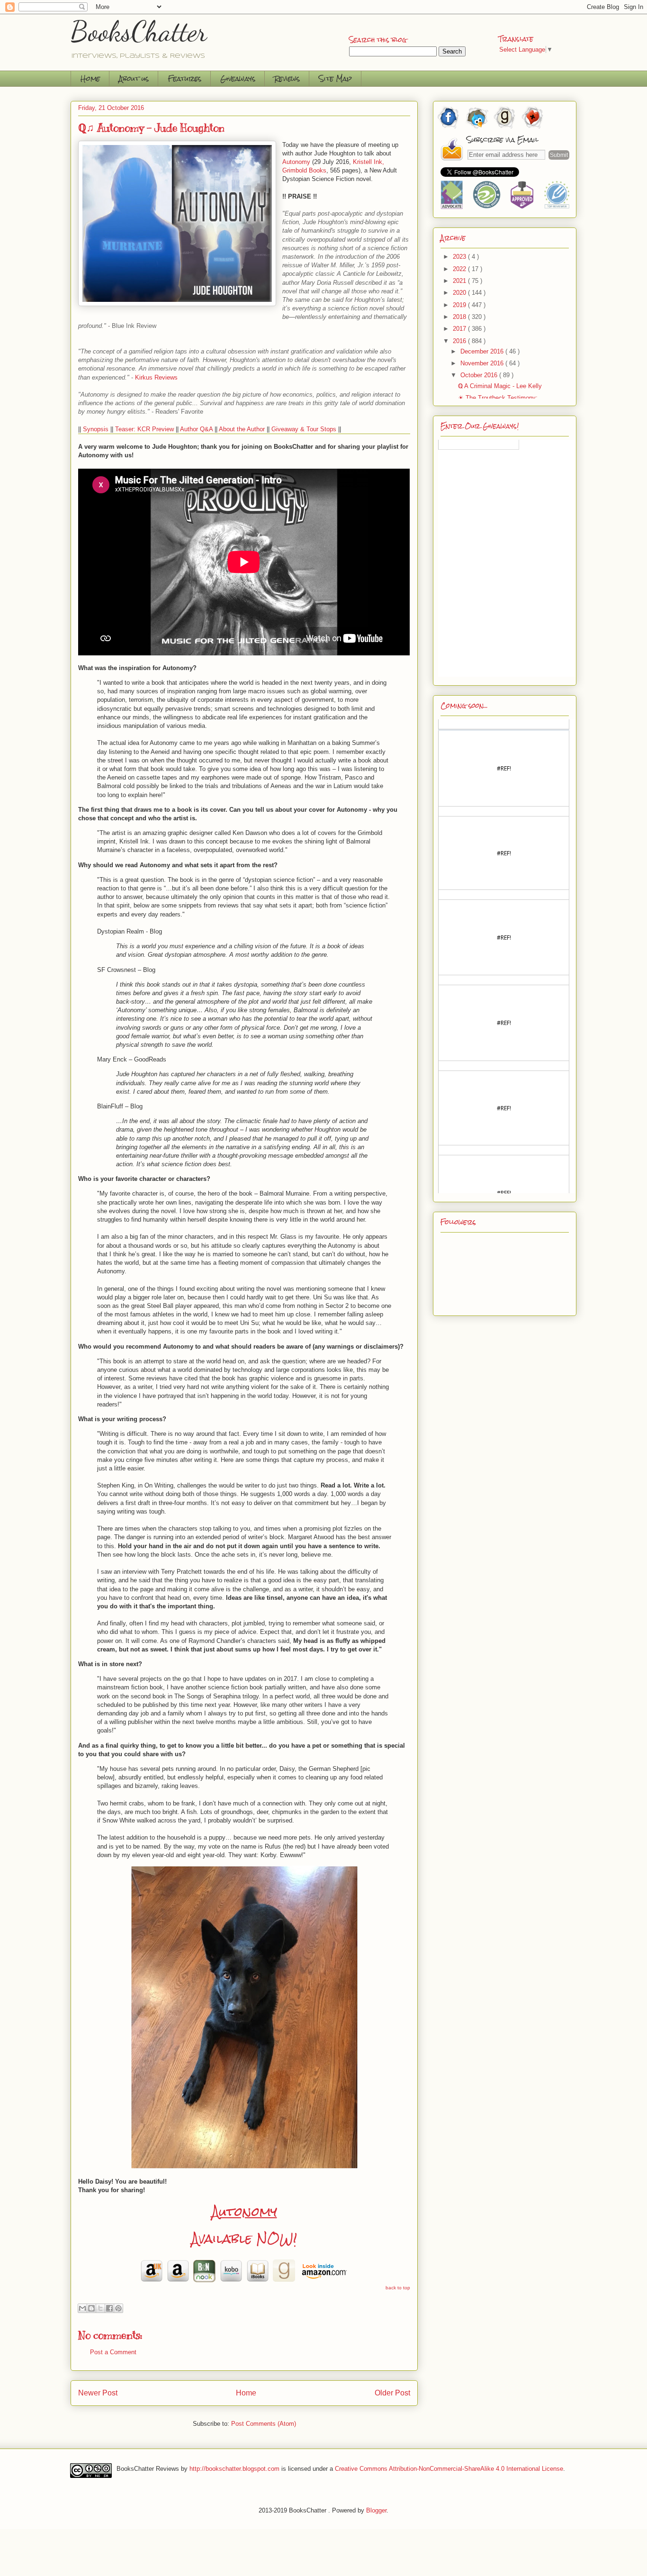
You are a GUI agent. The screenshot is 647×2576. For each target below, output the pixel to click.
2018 (460, 317)
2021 (460, 281)
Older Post (392, 2393)
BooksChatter (139, 31)
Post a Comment (113, 2352)
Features (184, 78)
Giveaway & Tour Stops (304, 429)
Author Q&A (196, 429)
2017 (460, 329)
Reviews (287, 78)
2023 (460, 257)
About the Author (242, 429)
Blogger (376, 2510)
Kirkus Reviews (156, 377)
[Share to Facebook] (109, 2308)
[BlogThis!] (91, 2308)
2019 (460, 305)
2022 (460, 269)
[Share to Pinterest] (118, 2308)
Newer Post (98, 2393)
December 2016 (483, 351)
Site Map (335, 78)
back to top (398, 2288)
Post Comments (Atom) (264, 2424)
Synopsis (96, 429)
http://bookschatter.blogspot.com (234, 2469)
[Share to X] (100, 2308)
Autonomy (244, 2212)
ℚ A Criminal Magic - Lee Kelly (500, 386)
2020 (460, 293)
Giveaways (238, 78)
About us (134, 78)
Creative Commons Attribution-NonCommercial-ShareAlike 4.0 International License (449, 2469)
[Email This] (82, 2308)
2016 (460, 341)
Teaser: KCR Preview (144, 429)
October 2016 (480, 375)
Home (90, 78)
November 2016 (483, 363)
